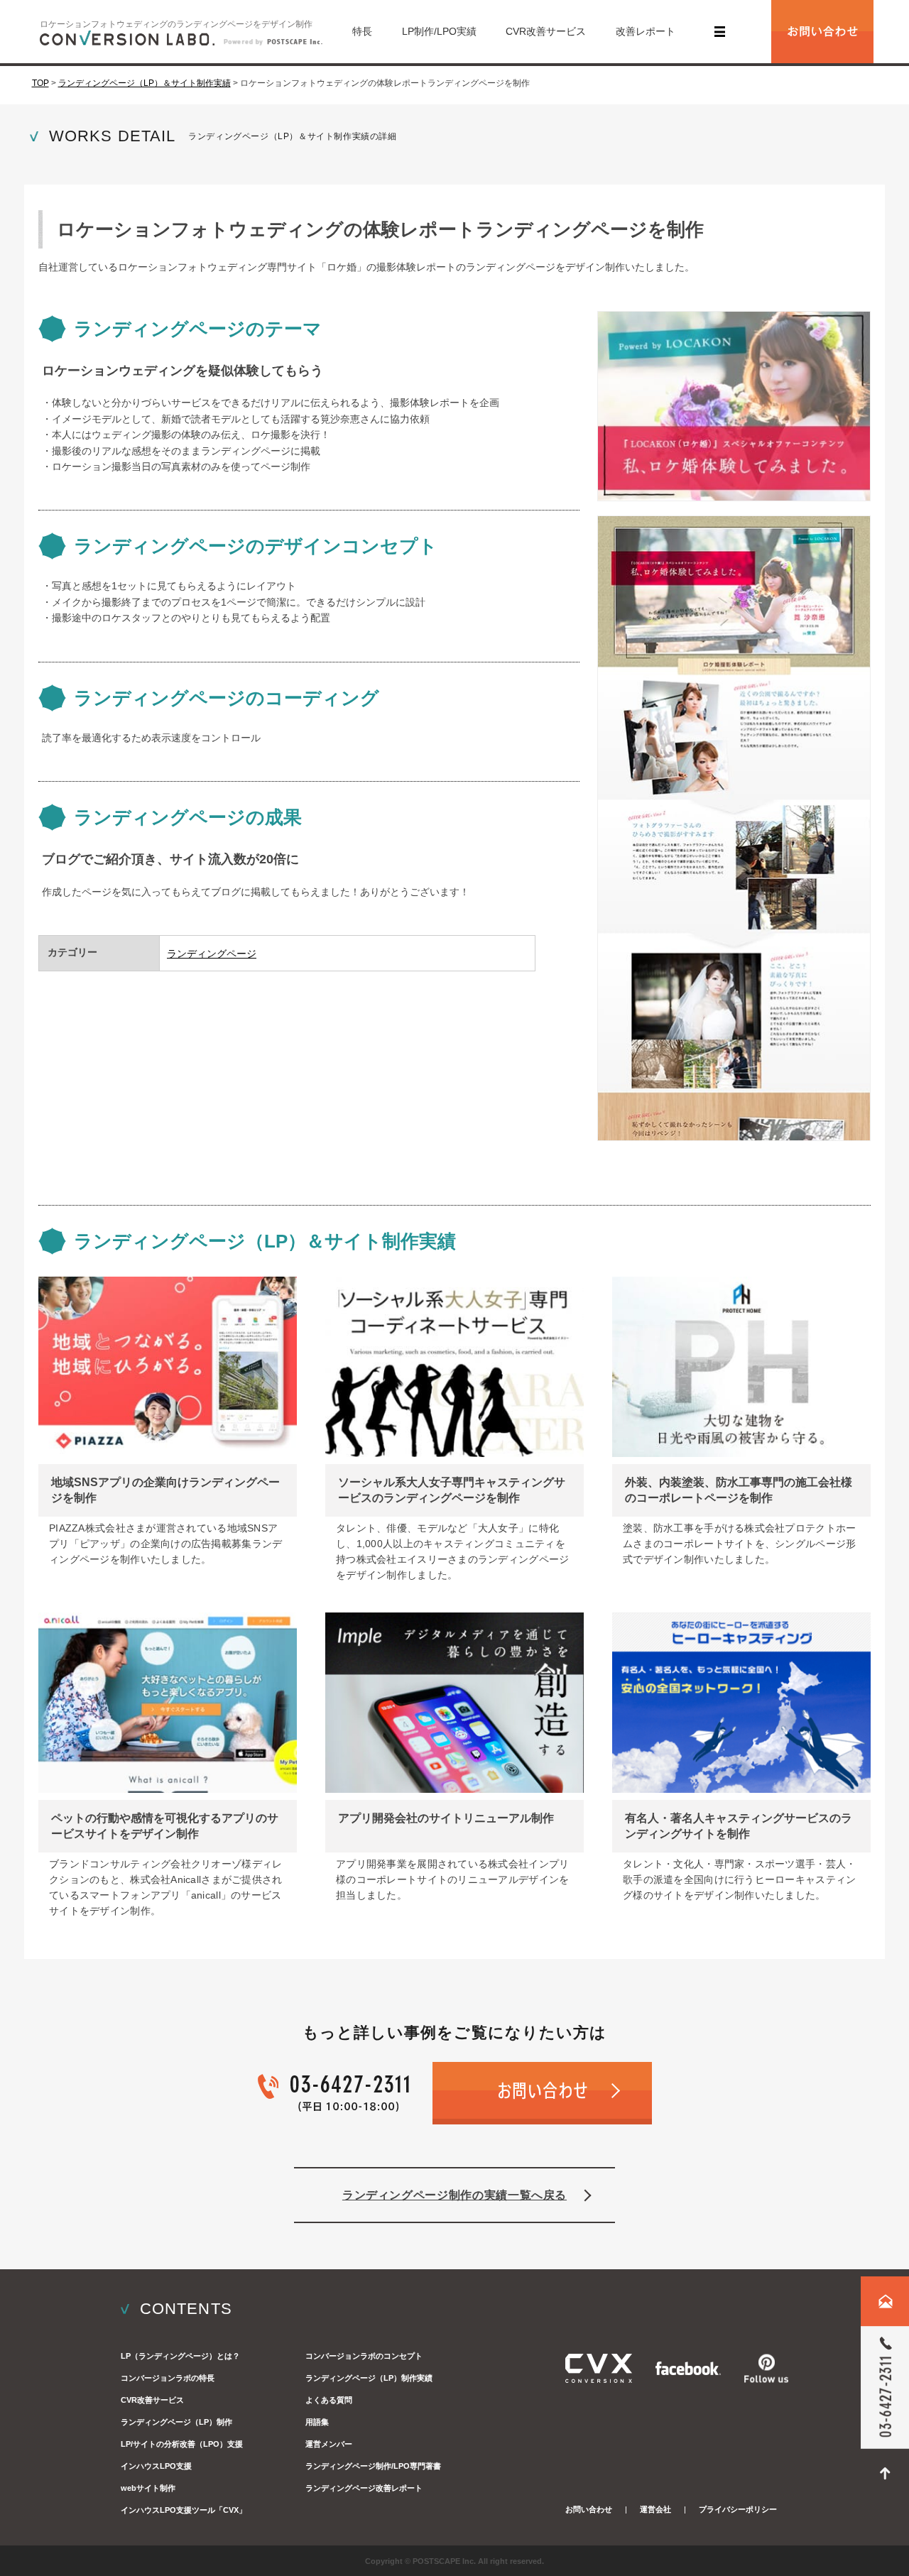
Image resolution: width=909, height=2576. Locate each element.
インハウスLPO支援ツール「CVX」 (184, 2510)
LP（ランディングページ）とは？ (180, 2356)
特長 (362, 31)
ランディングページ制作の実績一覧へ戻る (454, 2195)
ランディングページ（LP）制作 (176, 2422)
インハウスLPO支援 (156, 2466)
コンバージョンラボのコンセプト (364, 2356)
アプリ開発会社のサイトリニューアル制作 (446, 1818)
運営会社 (655, 2509)
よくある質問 (329, 2400)
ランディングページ (212, 954)
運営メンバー (329, 2444)
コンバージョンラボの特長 (168, 2378)
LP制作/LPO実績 (439, 31)
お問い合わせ (589, 2509)
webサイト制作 (148, 2488)
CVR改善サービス (546, 31)
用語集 (317, 2422)
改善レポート (646, 31)
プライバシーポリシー (738, 2509)
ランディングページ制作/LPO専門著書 (373, 2466)
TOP (40, 83)
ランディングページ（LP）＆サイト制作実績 (145, 83)
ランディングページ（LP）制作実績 (369, 2378)
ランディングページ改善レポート (364, 2488)
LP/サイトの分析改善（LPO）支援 (182, 2444)
